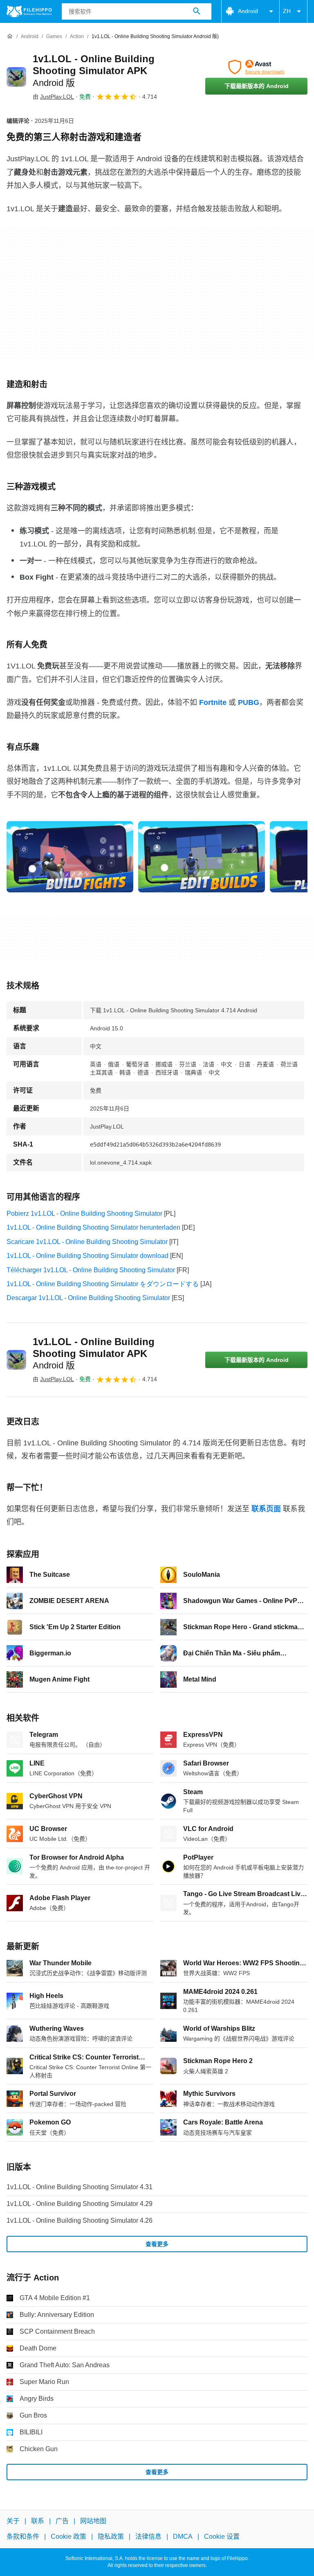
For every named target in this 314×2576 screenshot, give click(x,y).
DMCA (183, 2537)
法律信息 (148, 2537)
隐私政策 (111, 2537)
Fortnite (213, 702)
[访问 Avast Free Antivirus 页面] (256, 67)
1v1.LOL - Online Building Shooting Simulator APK (94, 71)
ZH (287, 11)
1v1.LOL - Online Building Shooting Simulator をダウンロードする (103, 1284)
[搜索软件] (197, 11)
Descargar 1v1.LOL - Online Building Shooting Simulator (88, 1298)
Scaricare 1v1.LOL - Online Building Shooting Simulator (87, 1242)
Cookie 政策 (68, 2537)
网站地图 (93, 2521)
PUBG (249, 702)
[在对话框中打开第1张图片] (202, 857)
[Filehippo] (29, 11)
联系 (38, 2521)
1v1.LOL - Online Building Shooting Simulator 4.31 (80, 2187)
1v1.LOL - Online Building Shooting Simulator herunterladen (93, 1227)
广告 (62, 2521)
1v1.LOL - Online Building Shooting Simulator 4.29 (80, 2204)
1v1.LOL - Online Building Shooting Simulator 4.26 (80, 2220)
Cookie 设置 (222, 2537)
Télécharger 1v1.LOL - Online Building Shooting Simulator (91, 1270)
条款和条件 (23, 2537)
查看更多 (157, 2244)
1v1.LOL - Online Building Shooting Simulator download (87, 1256)
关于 (13, 2521)
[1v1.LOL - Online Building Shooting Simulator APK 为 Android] (16, 77)
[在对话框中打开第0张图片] (70, 857)
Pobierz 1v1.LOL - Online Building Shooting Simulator (84, 1213)
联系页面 (266, 1509)
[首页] (10, 36)
